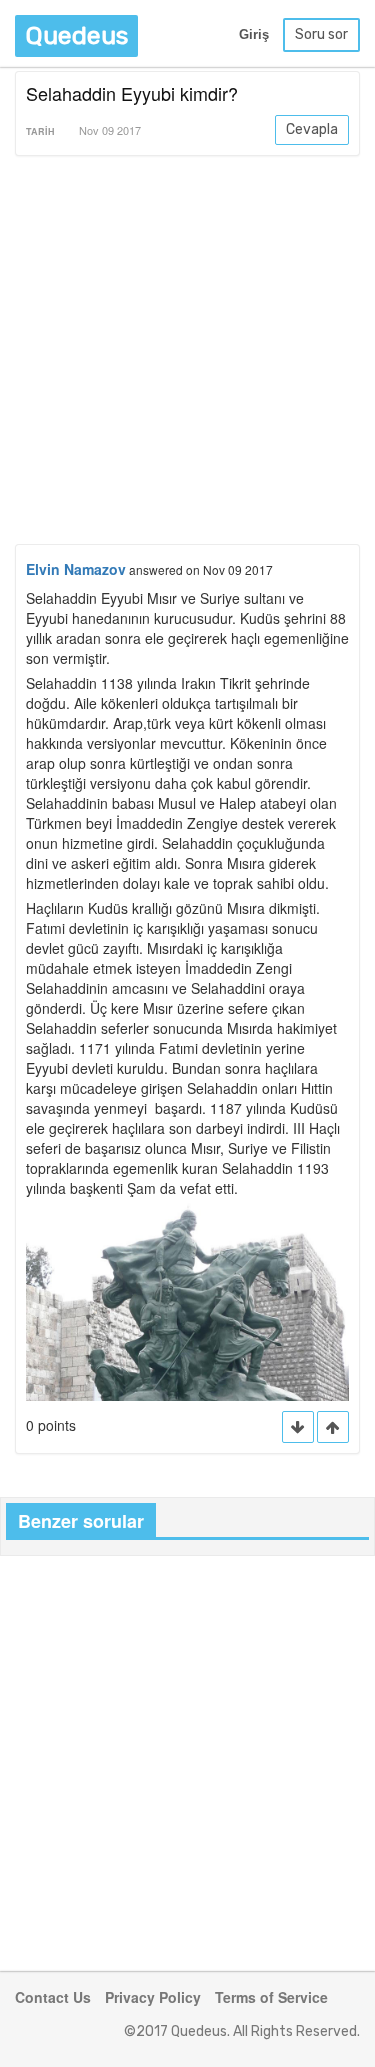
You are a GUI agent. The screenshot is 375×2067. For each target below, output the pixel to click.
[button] (333, 1427)
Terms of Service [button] (271, 1997)
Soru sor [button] (321, 34)
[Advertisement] (187, 353)
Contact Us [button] (53, 1997)
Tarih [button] (40, 131)
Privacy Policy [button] (153, 1997)
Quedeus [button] (76, 35)
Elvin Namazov (76, 569)
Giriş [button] (254, 34)
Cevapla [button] (312, 129)
